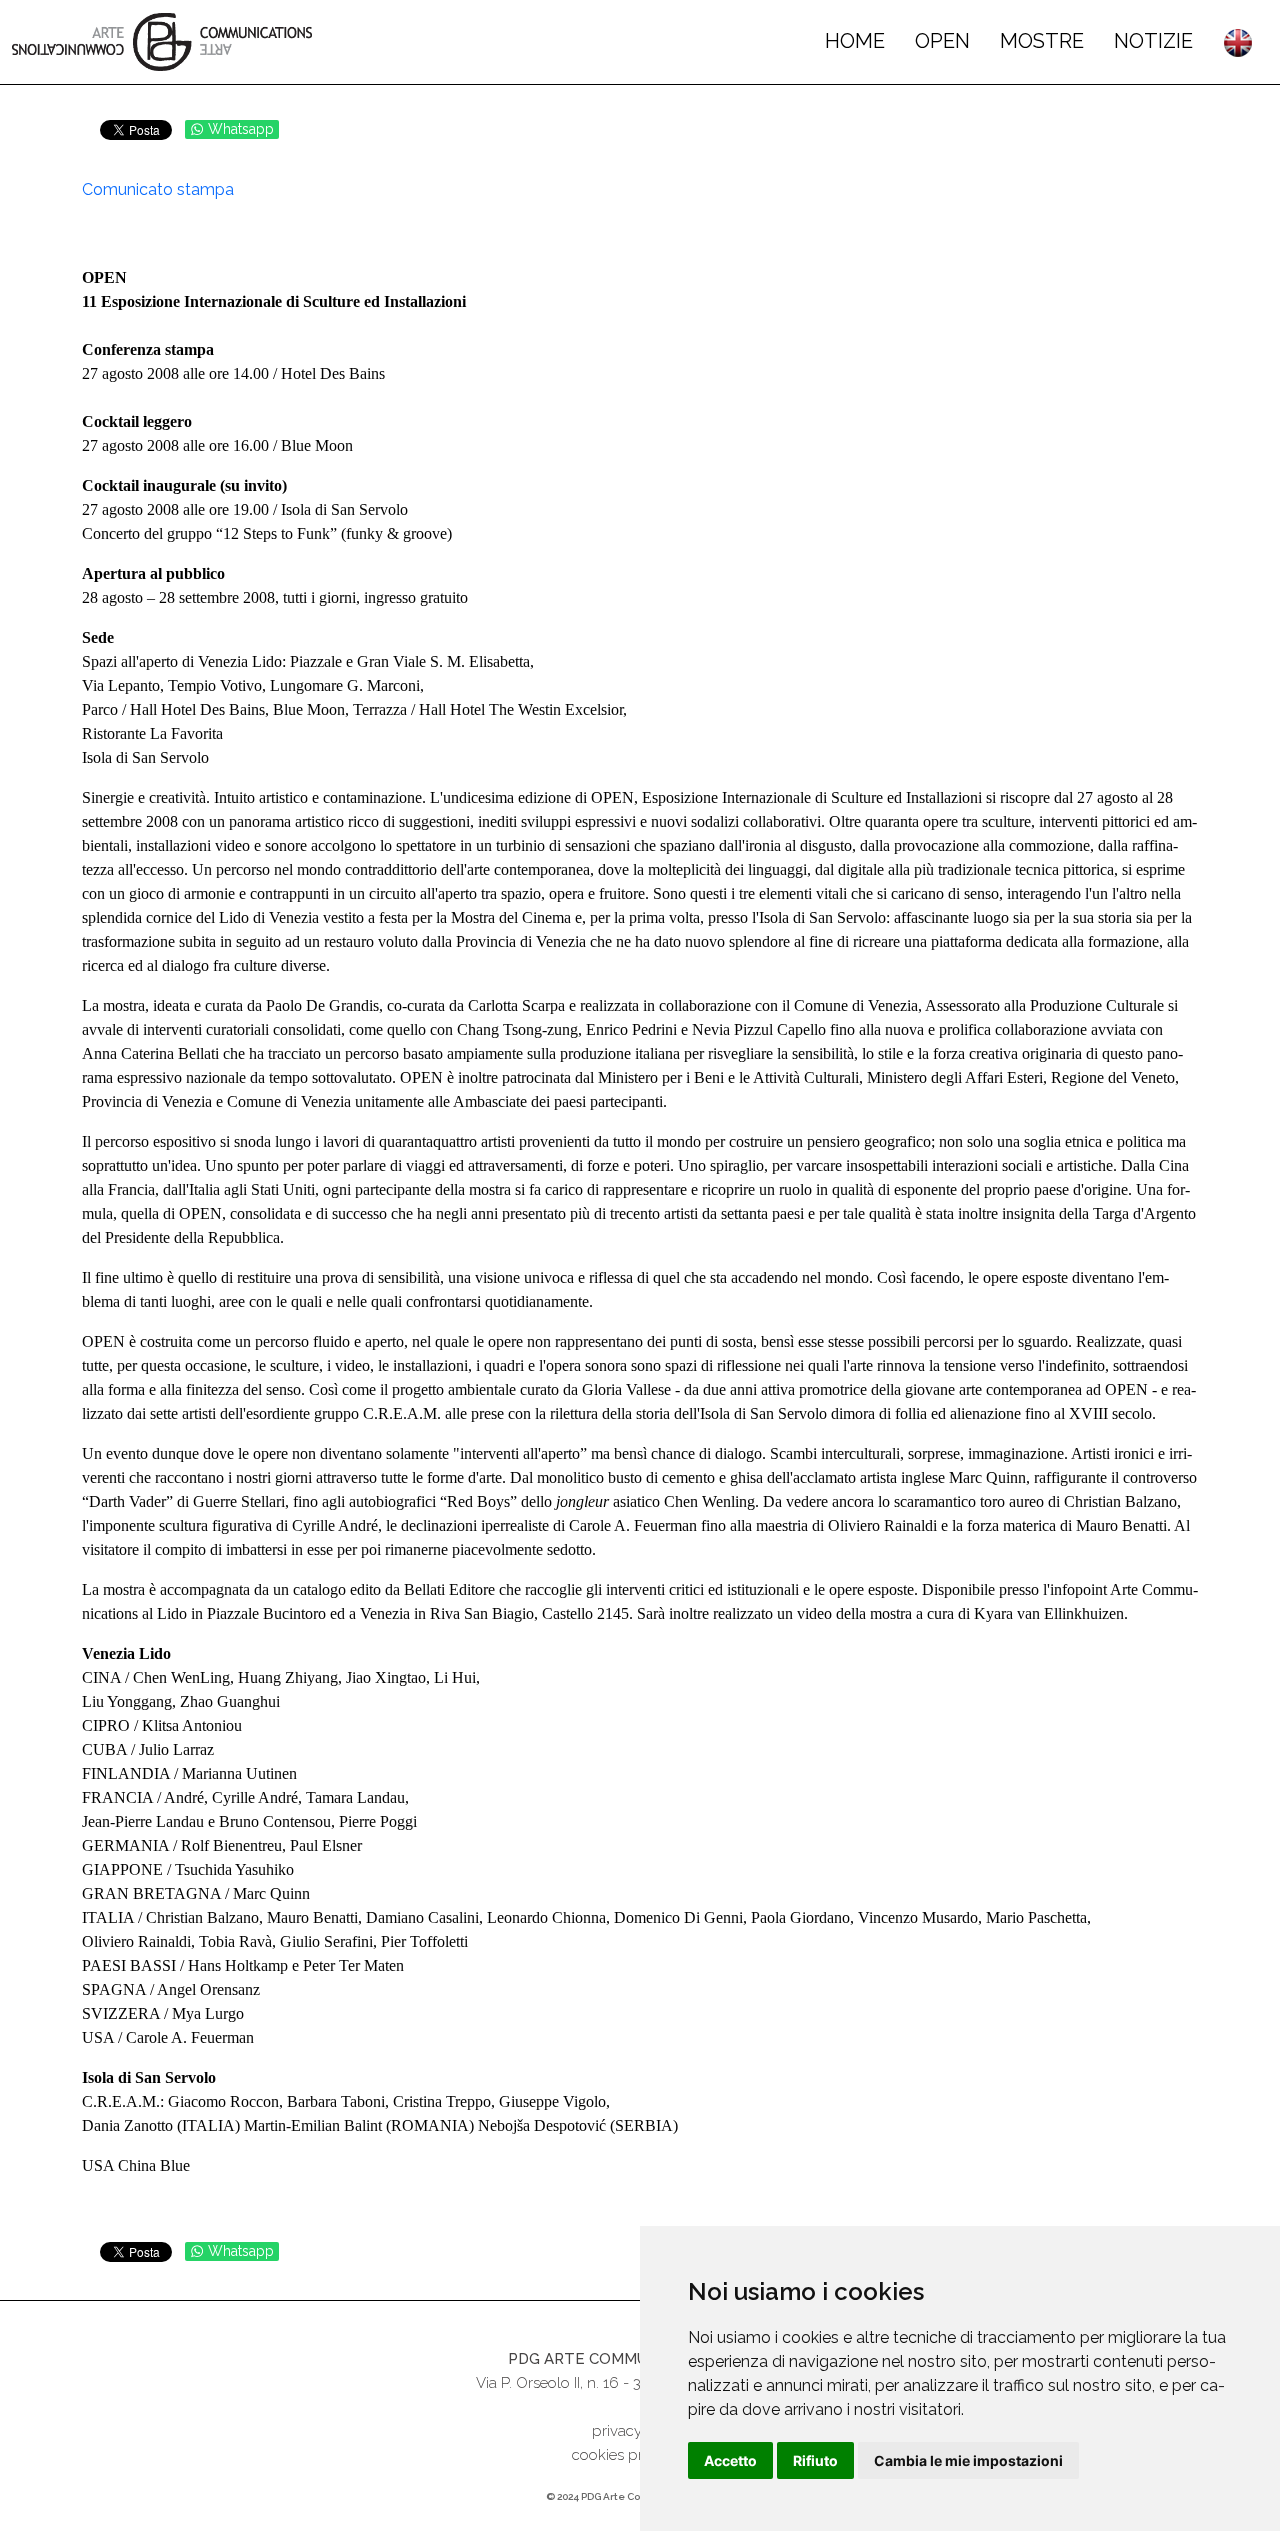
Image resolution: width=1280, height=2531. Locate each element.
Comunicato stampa (158, 189)
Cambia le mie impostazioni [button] (968, 2460)
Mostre (1042, 41)
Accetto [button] (730, 2460)
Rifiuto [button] (815, 2460)
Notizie (1153, 41)
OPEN (942, 41)
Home (855, 41)
